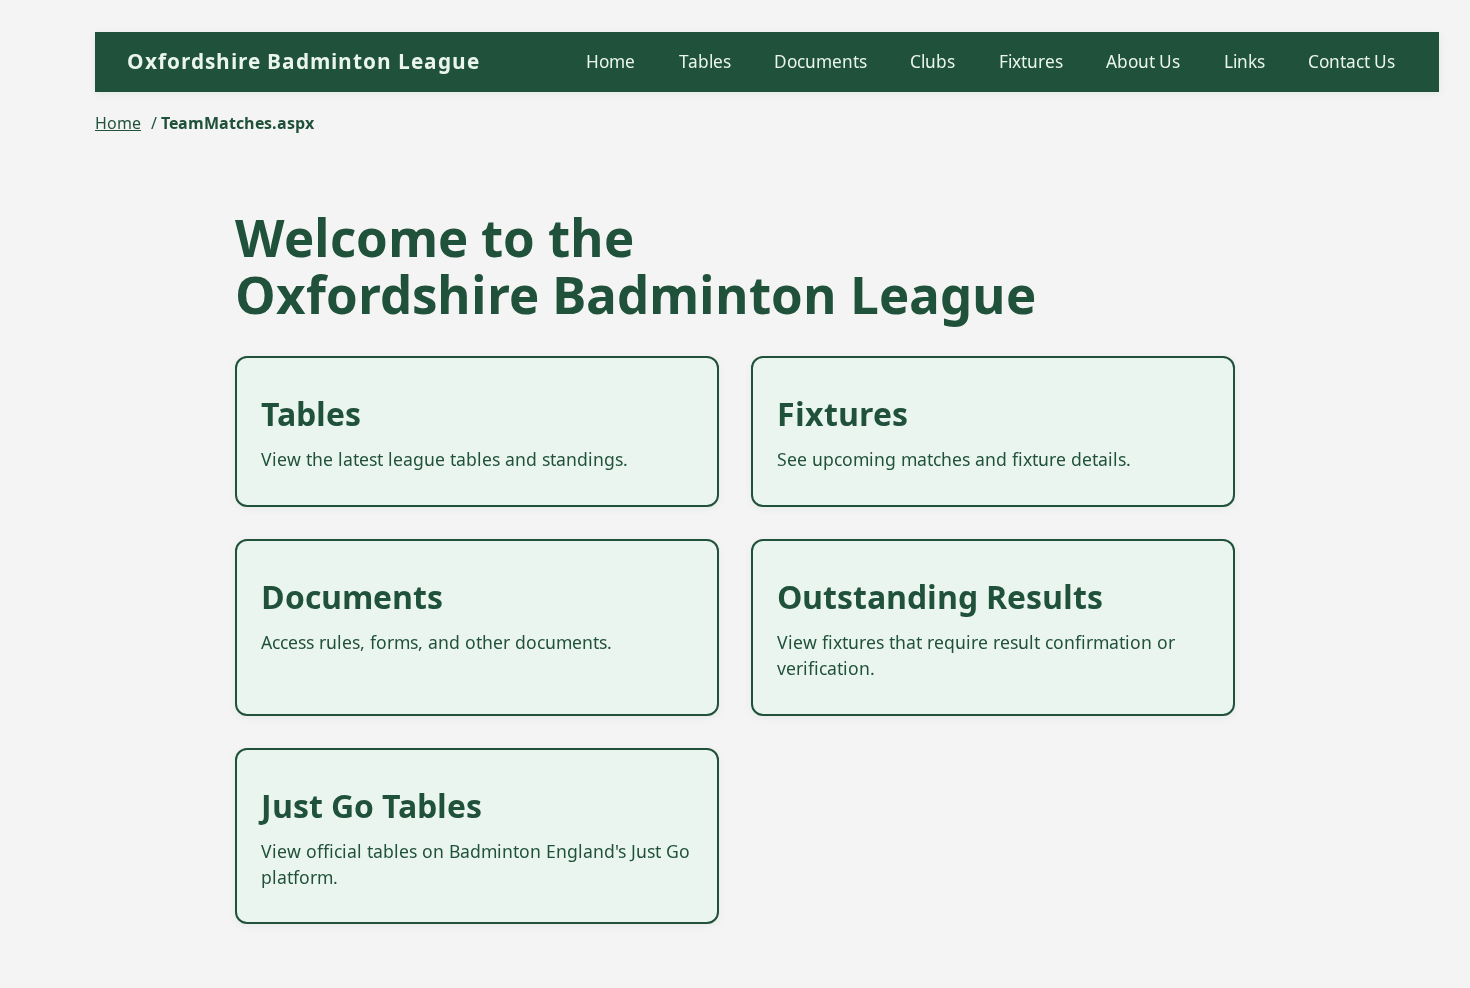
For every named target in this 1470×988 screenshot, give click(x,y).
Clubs (932, 61)
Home (610, 61)
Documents (820, 61)
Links (1244, 61)
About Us (1143, 61)
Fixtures (1031, 61)
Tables (705, 61)
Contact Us (1351, 61)
